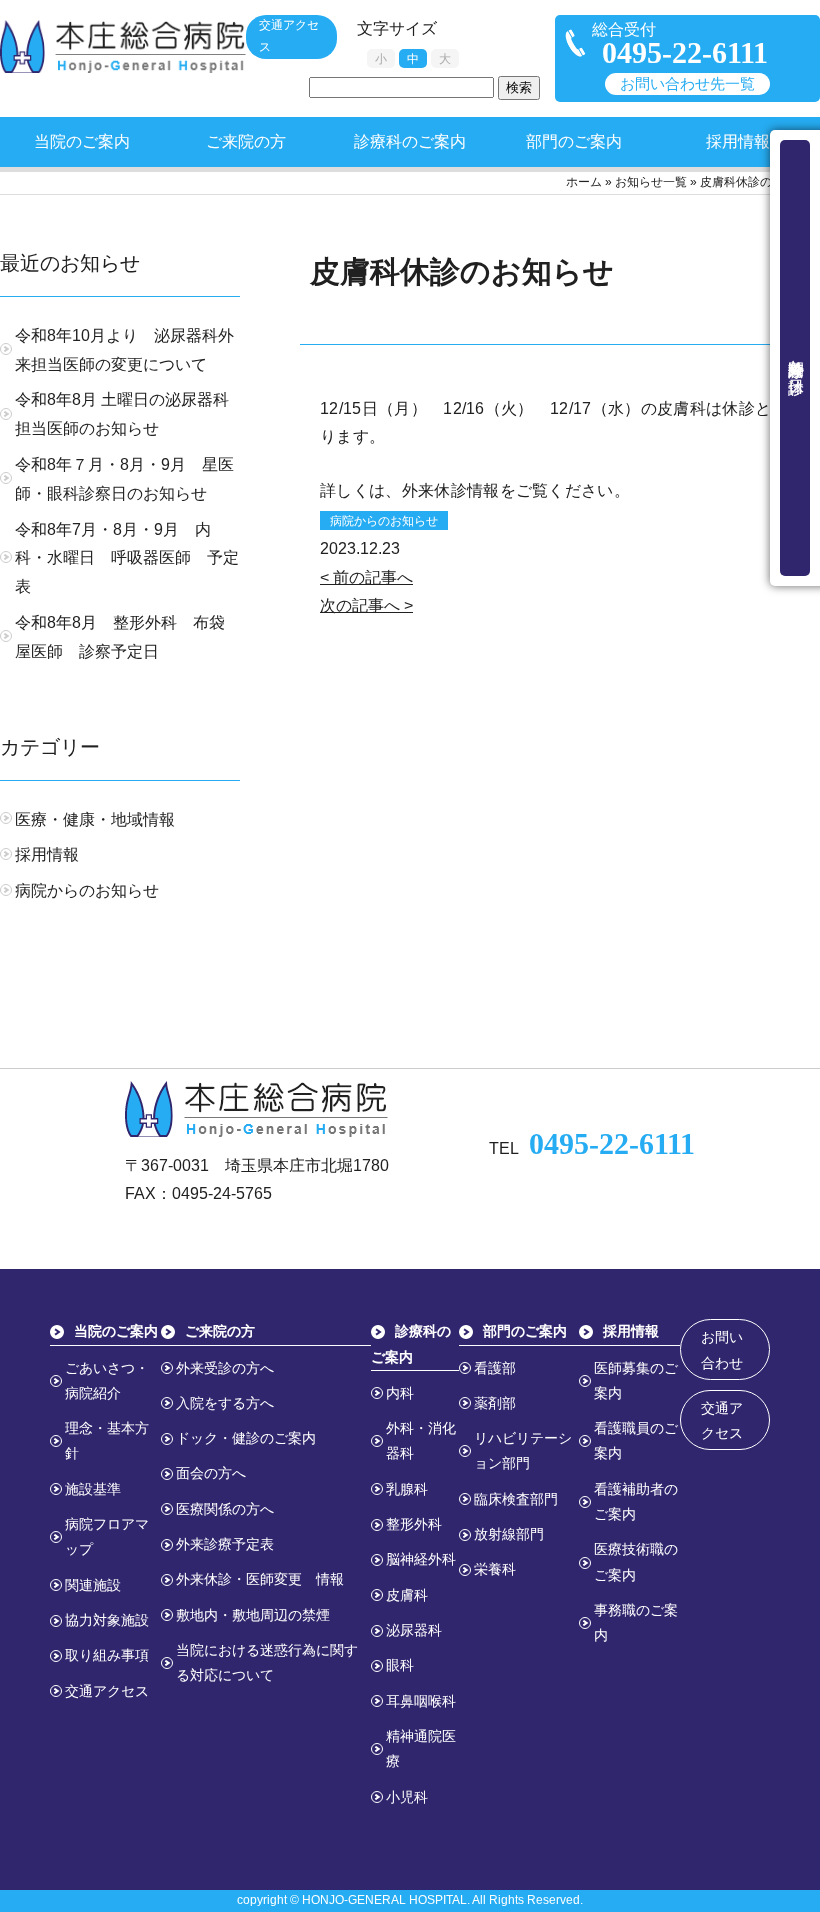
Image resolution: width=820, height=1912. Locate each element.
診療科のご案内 (410, 141)
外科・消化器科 (421, 1440)
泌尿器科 (414, 1630)
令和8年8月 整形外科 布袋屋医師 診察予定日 (120, 637)
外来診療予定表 (225, 1544)
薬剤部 (495, 1403)
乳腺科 (407, 1489)
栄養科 (495, 1569)
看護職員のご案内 (636, 1440)
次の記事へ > (366, 605)
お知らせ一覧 (651, 182)
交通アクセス (289, 36)
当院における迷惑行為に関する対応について (267, 1662)
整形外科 (414, 1524)
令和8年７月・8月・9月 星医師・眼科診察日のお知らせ (124, 479)
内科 (400, 1393)
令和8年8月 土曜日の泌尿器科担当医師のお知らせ (122, 414)
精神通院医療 (421, 1748)
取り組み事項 (107, 1655)
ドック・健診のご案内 (246, 1438)
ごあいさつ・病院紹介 (107, 1380)
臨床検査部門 (516, 1499)
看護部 (495, 1368)
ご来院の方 (246, 141)
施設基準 (93, 1489)
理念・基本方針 (107, 1440)
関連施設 (93, 1585)
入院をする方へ (225, 1403)
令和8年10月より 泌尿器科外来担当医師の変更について (124, 350)
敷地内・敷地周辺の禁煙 (253, 1615)
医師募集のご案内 (636, 1380)
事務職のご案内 (636, 1622)
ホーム (584, 182)
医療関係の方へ (225, 1509)
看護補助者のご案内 (636, 1501)
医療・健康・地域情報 (95, 819)
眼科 (400, 1665)
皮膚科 (407, 1595)
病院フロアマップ (107, 1536)
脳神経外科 (421, 1559)
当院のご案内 (82, 141)
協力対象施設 (107, 1620)
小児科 (407, 1797)
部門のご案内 (574, 141)
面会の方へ (211, 1473)
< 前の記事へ (366, 577)
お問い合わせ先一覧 (687, 84)
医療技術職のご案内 (636, 1561)
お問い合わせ (722, 1349)
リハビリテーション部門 (523, 1450)
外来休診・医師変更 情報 (260, 1579)
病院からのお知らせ (384, 521)
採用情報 (738, 141)
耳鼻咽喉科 (421, 1701)
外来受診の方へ (225, 1368)
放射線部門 (509, 1534)
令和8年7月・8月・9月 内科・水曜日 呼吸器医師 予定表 (127, 558)
